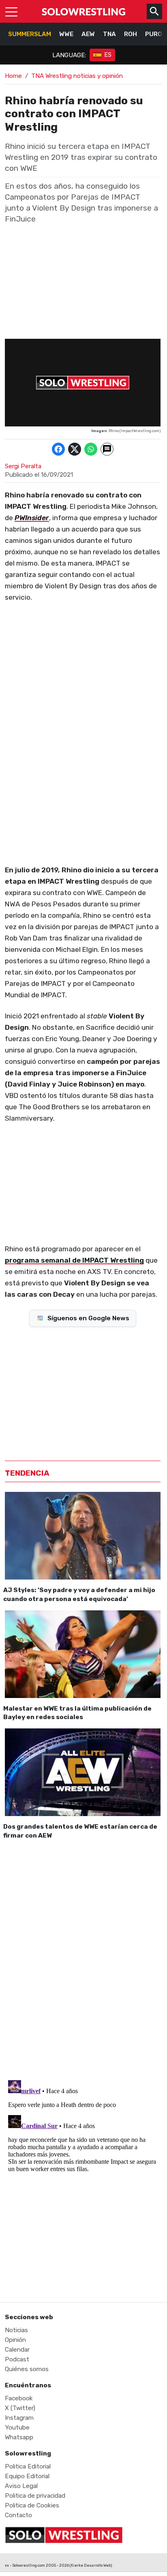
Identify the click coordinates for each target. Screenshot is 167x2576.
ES (108, 55)
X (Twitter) (20, 2408)
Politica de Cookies (32, 2505)
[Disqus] (83, 1958)
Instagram (19, 2418)
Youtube (17, 2428)
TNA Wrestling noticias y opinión (77, 76)
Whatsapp (19, 2437)
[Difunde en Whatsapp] (91, 449)
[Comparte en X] (75, 449)
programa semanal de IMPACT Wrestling (74, 1260)
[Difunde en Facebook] (58, 449)
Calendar (17, 2350)
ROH (131, 34)
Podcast (17, 2359)
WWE (66, 34)
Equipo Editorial (27, 2476)
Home (13, 76)
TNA (109, 34)
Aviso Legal (21, 2486)
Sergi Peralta (23, 466)
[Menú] (11, 11)
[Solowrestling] (83, 11)
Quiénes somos (27, 2369)
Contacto (18, 2515)
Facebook (19, 2398)
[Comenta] (107, 449)
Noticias (16, 2330)
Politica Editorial (28, 2466)
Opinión (15, 2340)
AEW (88, 34)
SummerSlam (30, 34)
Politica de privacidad (35, 2496)
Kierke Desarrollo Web (91, 2565)
